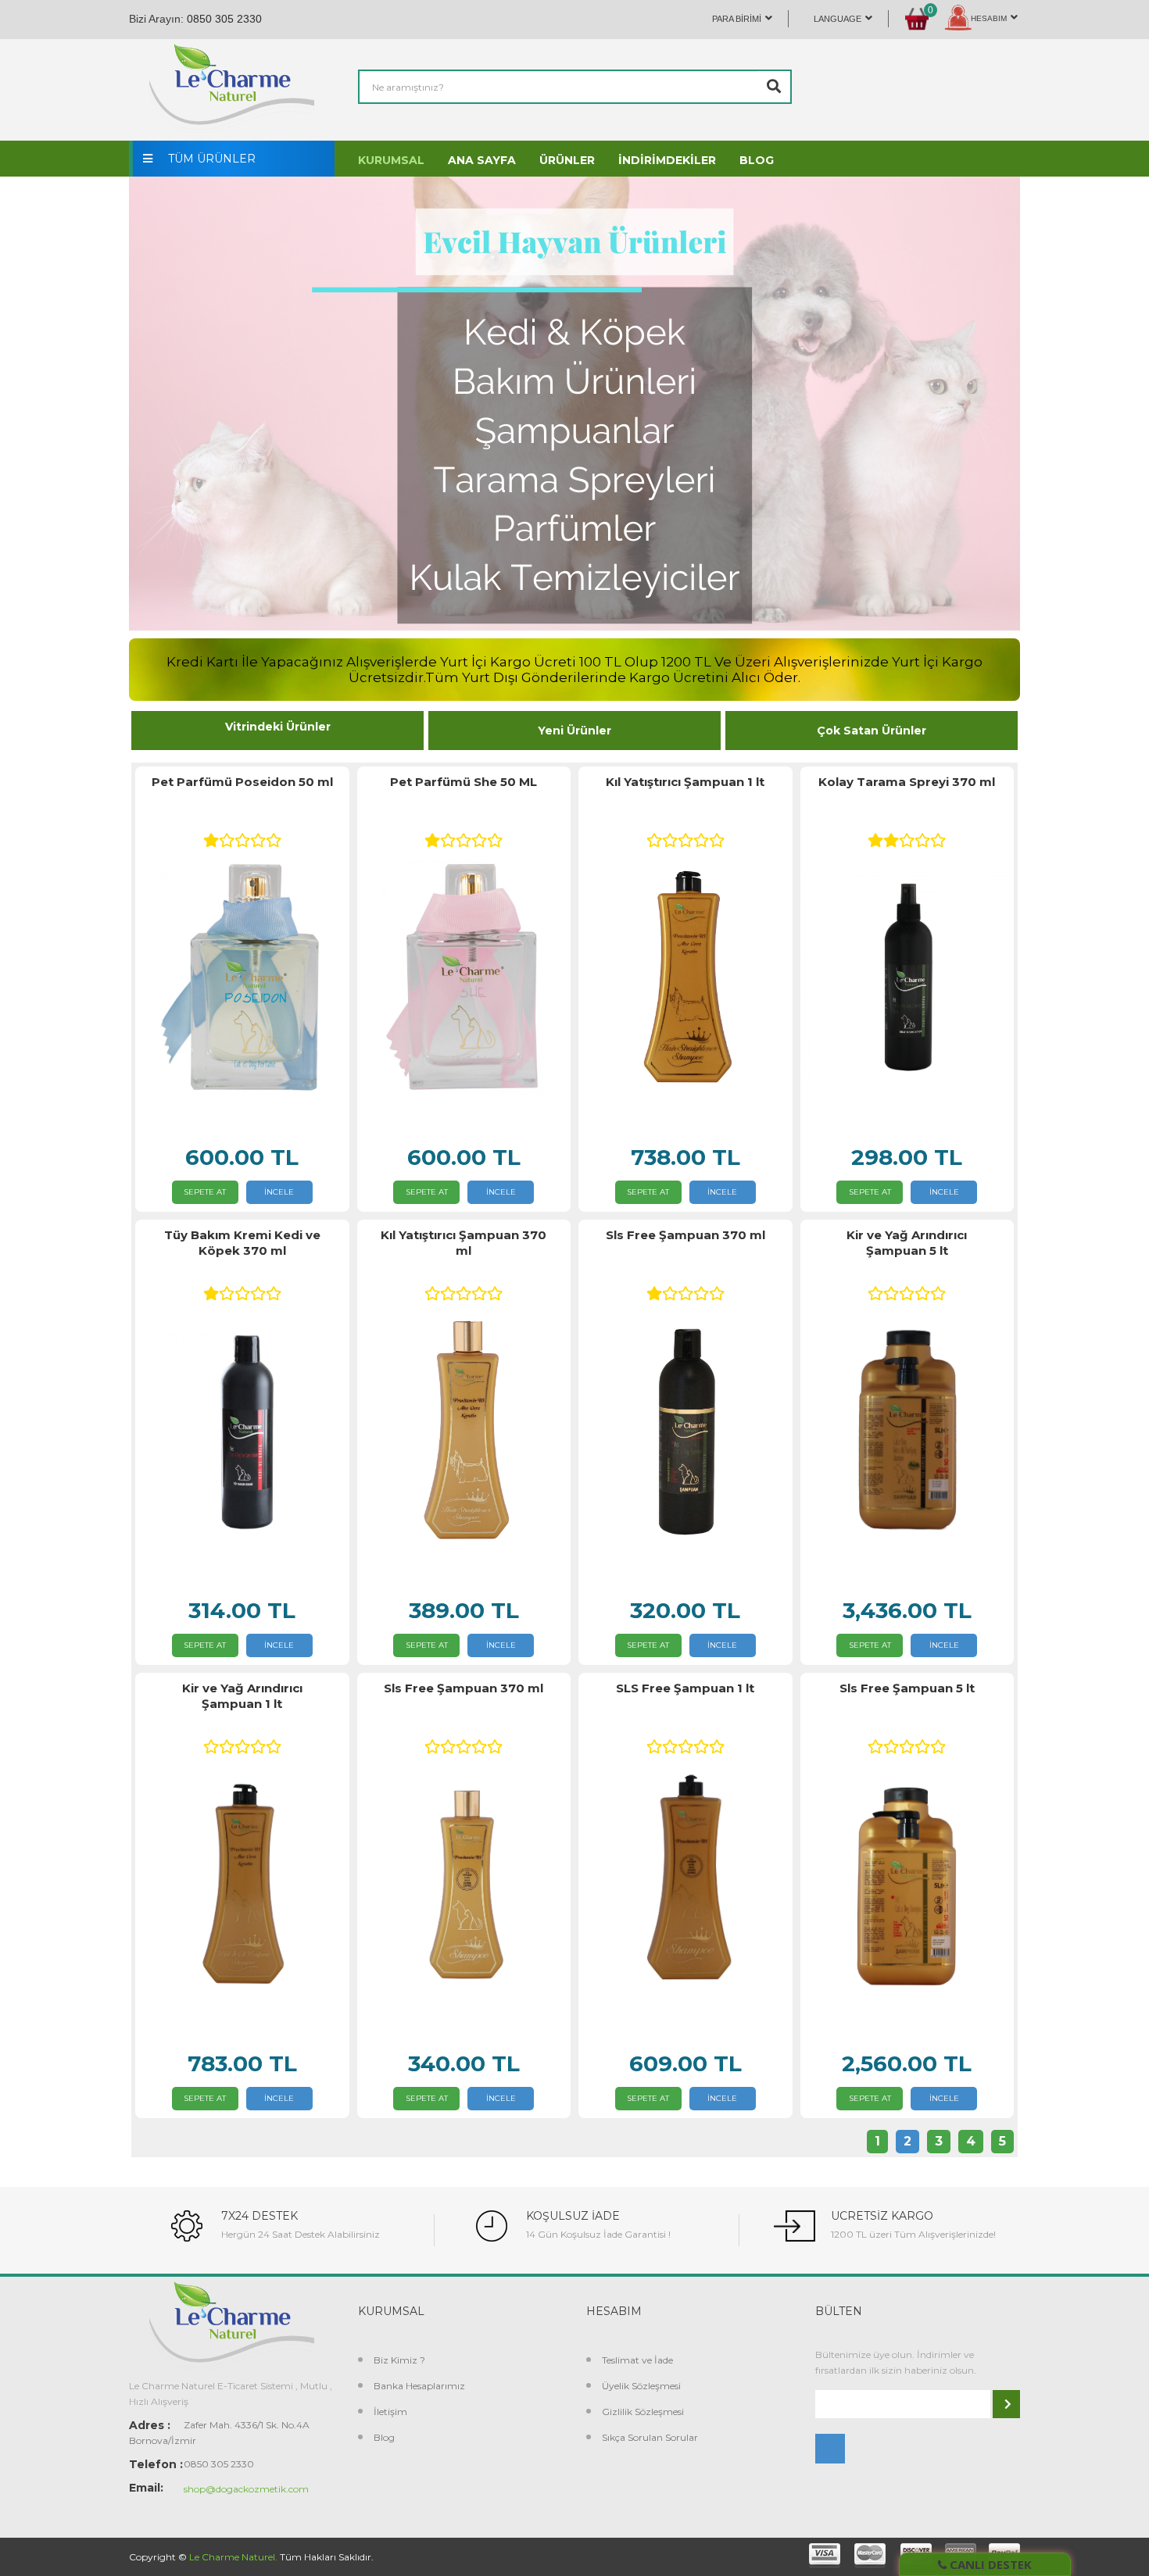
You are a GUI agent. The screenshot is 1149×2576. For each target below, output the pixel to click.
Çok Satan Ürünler (872, 731)
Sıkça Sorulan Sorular (650, 2437)
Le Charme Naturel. (233, 2557)
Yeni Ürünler (574, 731)
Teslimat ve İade (637, 2360)
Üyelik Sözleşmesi (641, 2386)
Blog (384, 2437)
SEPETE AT (205, 1192)
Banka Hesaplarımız (419, 2386)
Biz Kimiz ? (399, 2360)
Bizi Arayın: (156, 19)
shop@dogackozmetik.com (246, 2489)
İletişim (390, 2412)
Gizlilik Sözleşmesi (643, 2412)
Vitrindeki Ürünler (278, 727)
